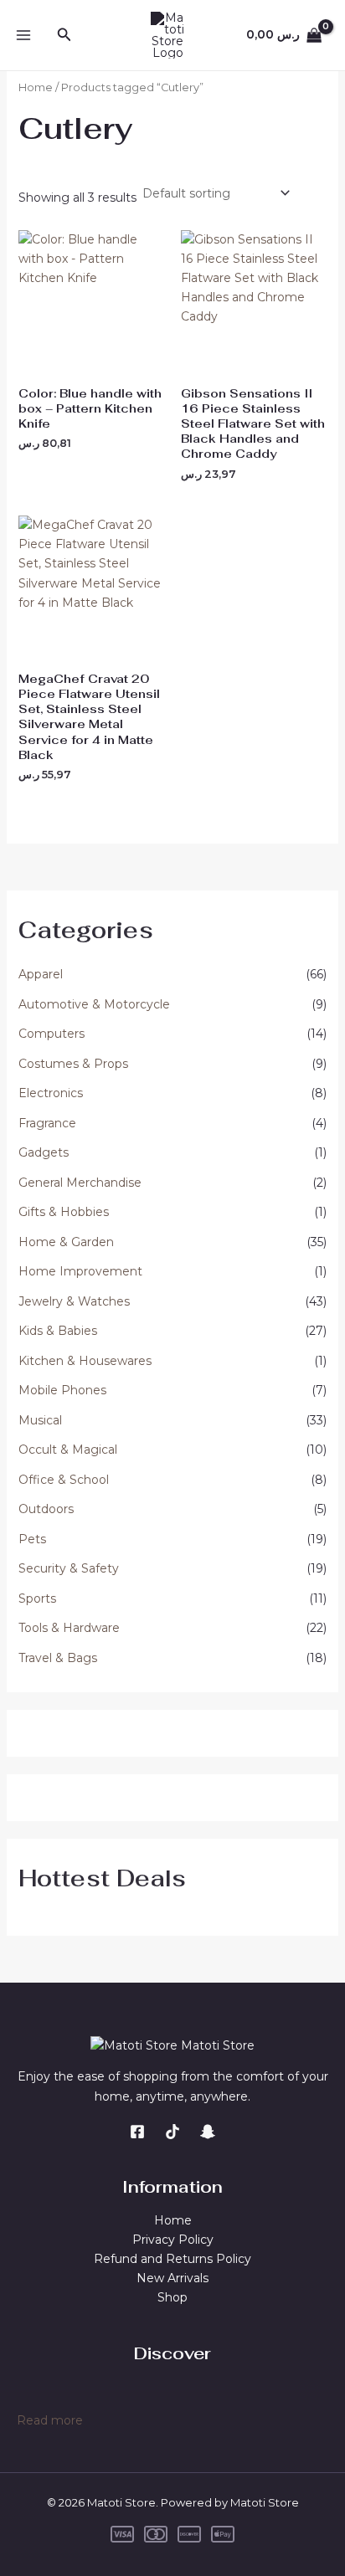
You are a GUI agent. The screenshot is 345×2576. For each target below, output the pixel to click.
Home (36, 87)
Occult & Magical (68, 1450)
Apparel (41, 974)
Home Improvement (80, 1271)
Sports (37, 1598)
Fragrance (47, 1123)
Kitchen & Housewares (85, 1361)
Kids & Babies (58, 1331)
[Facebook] (137, 2132)
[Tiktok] (172, 2132)
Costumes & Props (73, 1064)
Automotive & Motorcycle (94, 1004)
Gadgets (44, 1152)
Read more (50, 2421)
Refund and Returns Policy (172, 2259)
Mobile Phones (62, 1390)
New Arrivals (172, 2278)
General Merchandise (80, 1183)
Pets (32, 1539)
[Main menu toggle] (23, 35)
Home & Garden (66, 1242)
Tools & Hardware (69, 1628)
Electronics (51, 1093)
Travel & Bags (58, 1658)
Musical (40, 1420)
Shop (172, 2297)
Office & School (64, 1480)
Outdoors (46, 1509)
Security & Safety (69, 1568)
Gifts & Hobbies (64, 1212)
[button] (64, 35)
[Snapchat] (208, 2132)
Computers (51, 1034)
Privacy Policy (173, 2240)
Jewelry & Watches (74, 1301)
